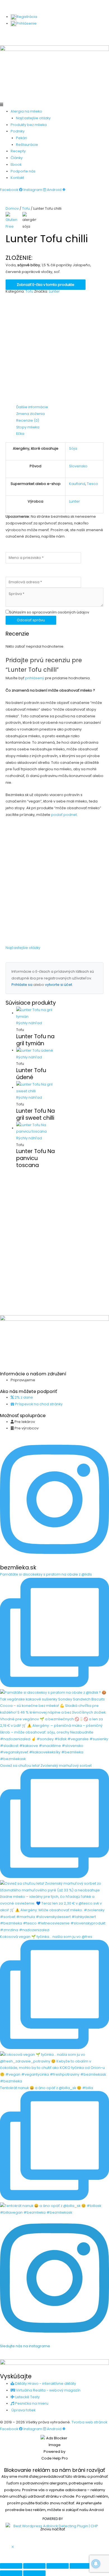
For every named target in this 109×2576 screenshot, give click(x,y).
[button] (54, 105)
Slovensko (78, 466)
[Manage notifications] (96, 2564)
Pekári (22, 138)
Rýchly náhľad (29, 1023)
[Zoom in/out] (11, 2566)
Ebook (16, 165)
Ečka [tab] (20, 434)
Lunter (54, 291)
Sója (73, 448)
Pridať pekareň (85, 35)
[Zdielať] (58, 2566)
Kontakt (17, 178)
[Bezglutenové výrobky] (13, 221)
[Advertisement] (54, 349)
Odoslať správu (31, 620)
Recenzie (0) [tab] (28, 420)
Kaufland (77, 484)
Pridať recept (52, 35)
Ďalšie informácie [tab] (32, 407)
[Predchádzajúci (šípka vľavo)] (11, 2573)
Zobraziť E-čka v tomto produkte (46, 285)
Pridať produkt (21, 35)
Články (17, 158)
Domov (12, 208)
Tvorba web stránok (89, 2422)
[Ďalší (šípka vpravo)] (34, 2573)
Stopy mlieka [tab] (28, 427)
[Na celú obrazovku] (34, 2566)
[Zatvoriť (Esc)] (81, 2566)
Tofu (26, 208)
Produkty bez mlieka (29, 125)
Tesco (93, 484)
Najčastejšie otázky (33, 118)
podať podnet (64, 815)
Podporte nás (23, 171)
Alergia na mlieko (26, 111)
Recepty (18, 151)
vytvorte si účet (59, 985)
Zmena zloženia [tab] (30, 414)
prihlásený (35, 678)
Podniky (18, 131)
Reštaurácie (27, 145)
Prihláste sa (22, 985)
